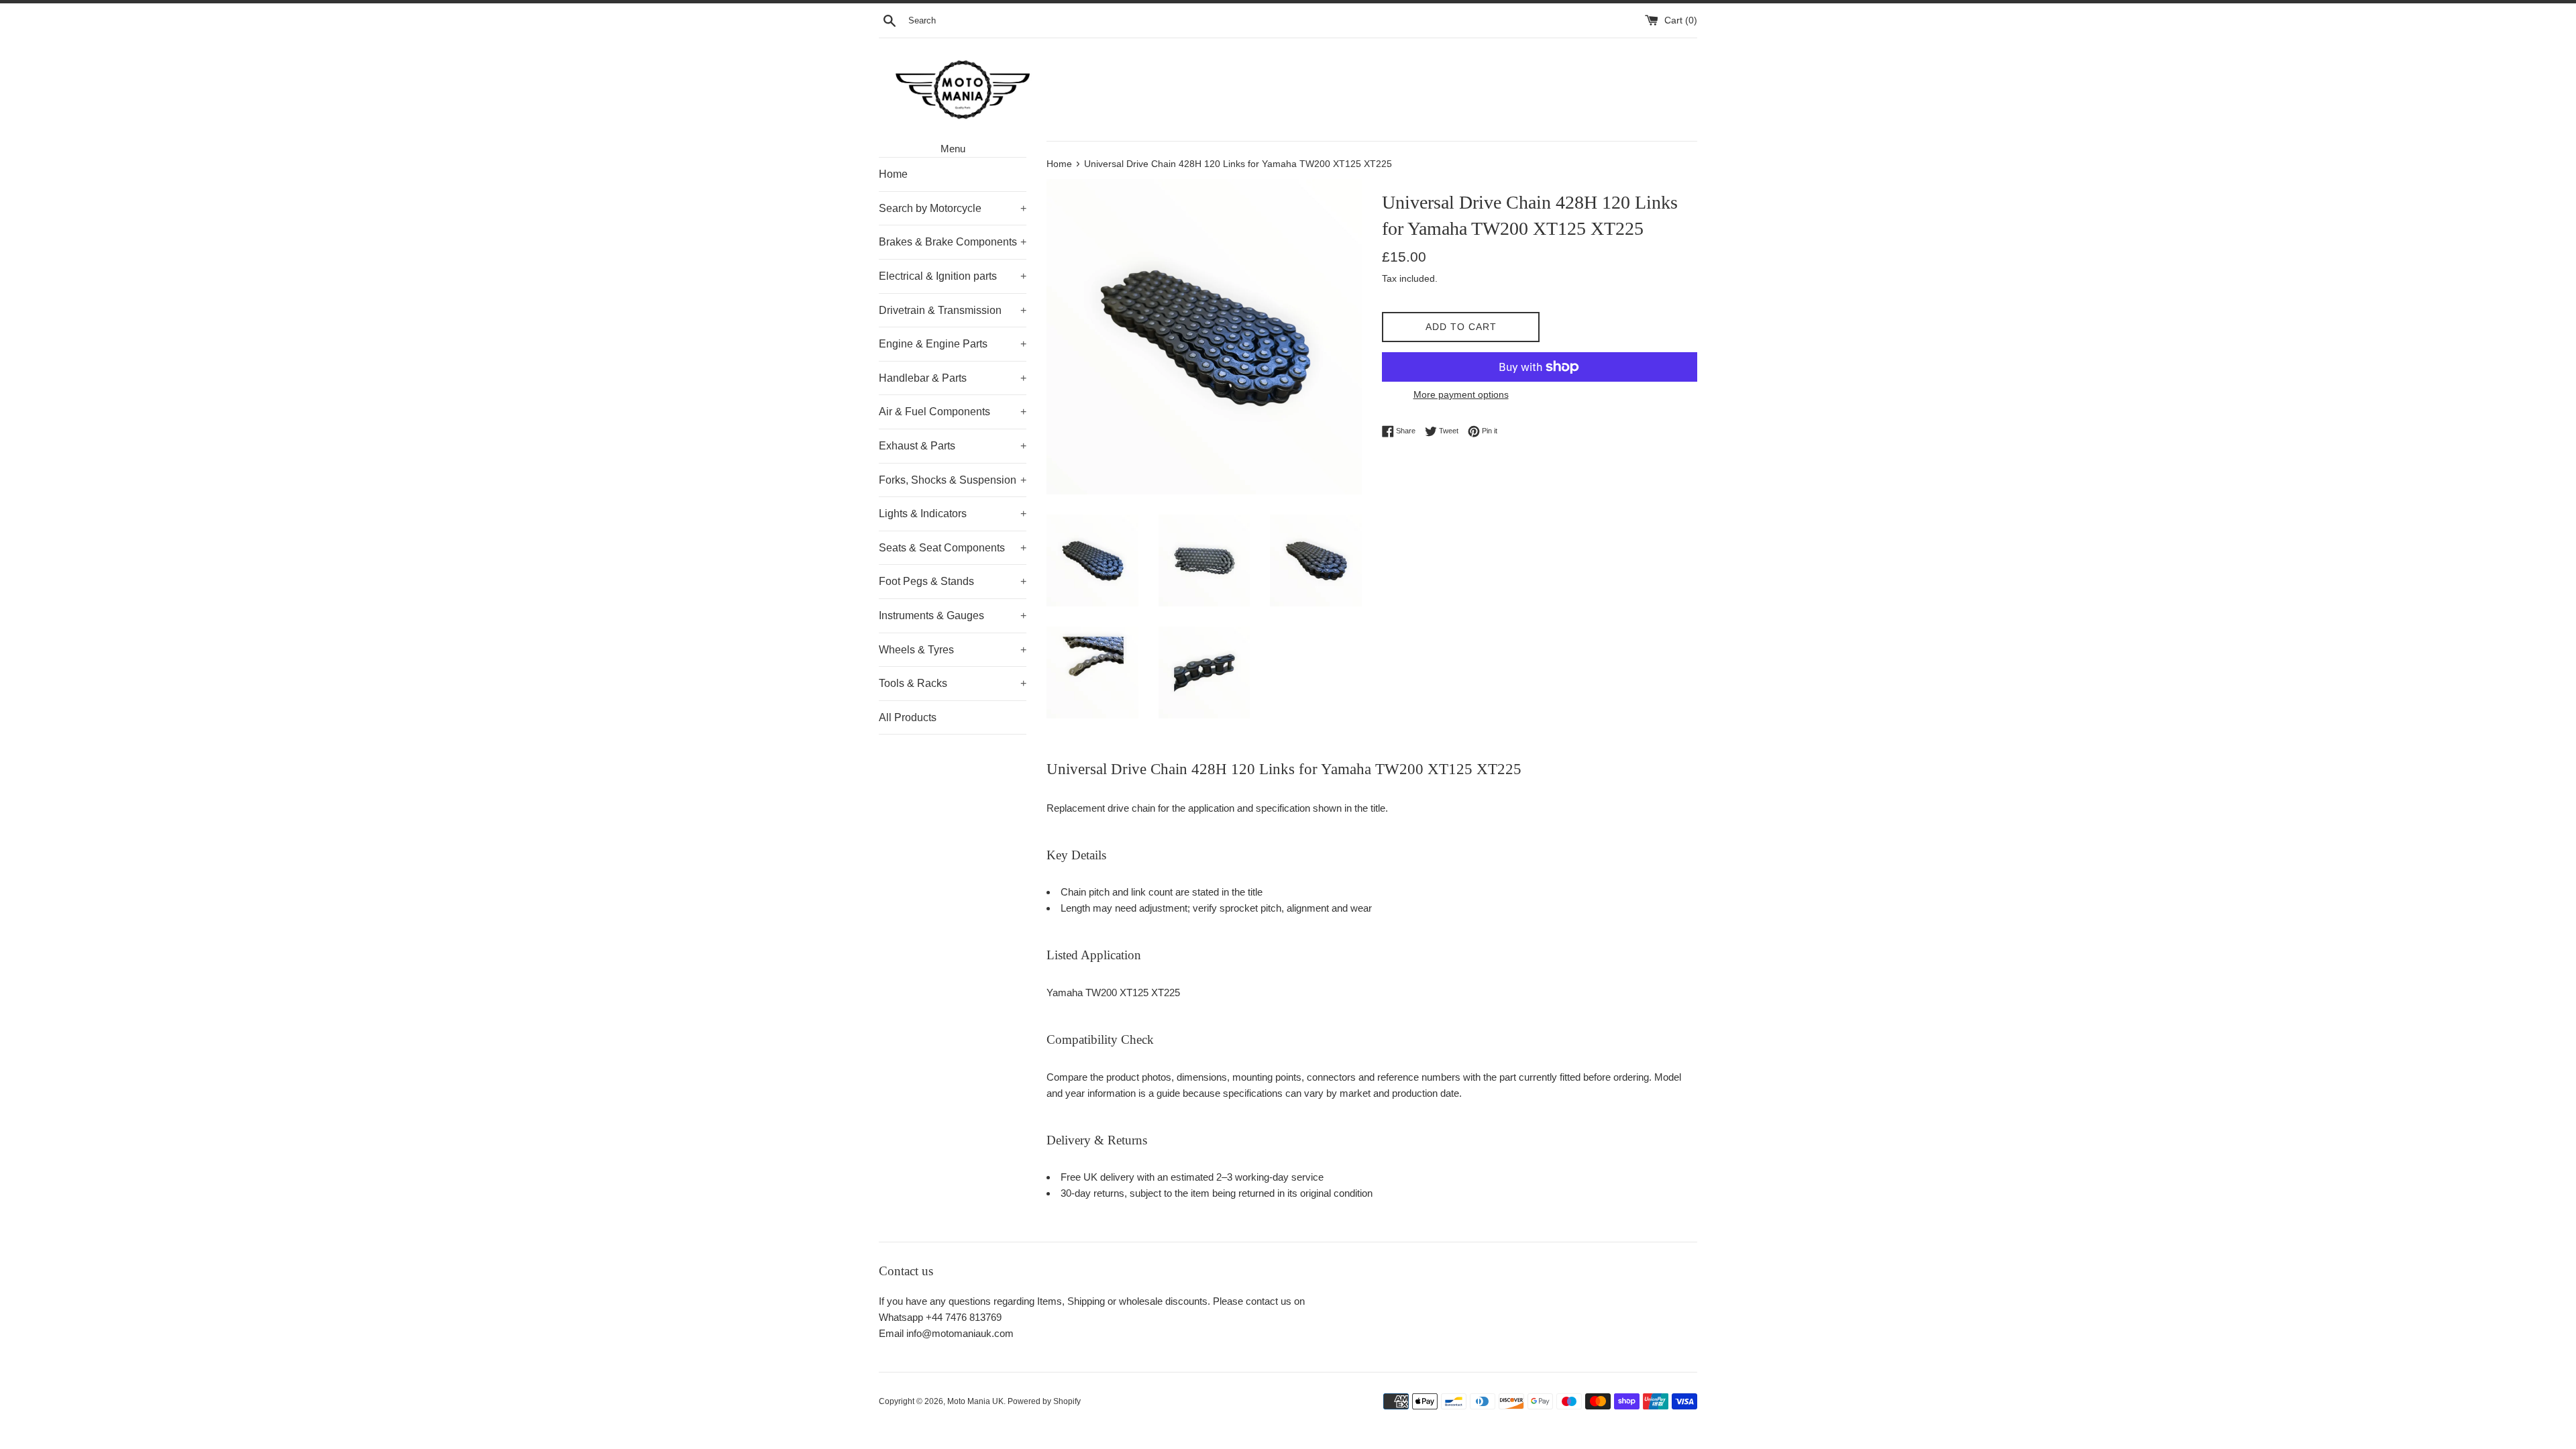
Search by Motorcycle (953, 208)
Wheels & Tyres (953, 650)
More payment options (1461, 394)
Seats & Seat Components (953, 548)
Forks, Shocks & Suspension (953, 480)
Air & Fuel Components (953, 412)
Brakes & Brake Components (953, 242)
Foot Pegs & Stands (953, 581)
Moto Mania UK (975, 1401)
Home (893, 174)
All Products (908, 717)
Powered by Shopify (1044, 1401)
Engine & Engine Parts (953, 344)
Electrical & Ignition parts (953, 276)
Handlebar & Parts (953, 378)
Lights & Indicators (953, 514)
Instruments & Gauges (953, 615)
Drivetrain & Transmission (953, 310)
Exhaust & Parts (953, 446)
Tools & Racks (953, 683)
